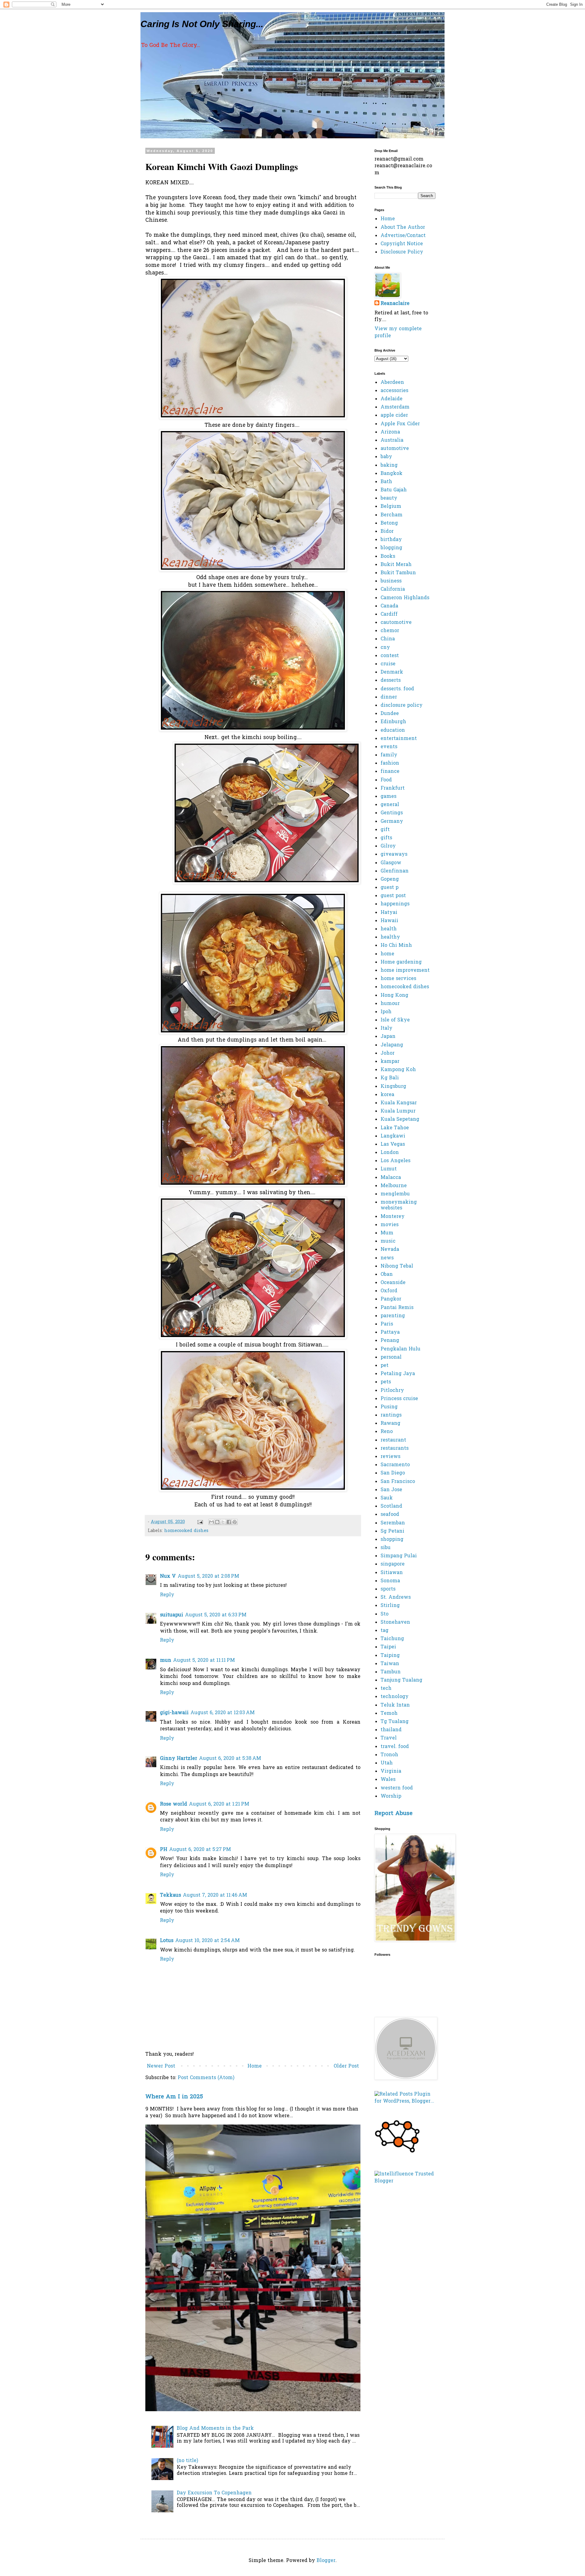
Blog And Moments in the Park (215, 2429)
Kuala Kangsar (399, 1103)
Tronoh (389, 1755)
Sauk (387, 1498)
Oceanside (393, 1283)
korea (387, 1095)
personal (391, 1357)
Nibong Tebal (397, 1266)
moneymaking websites (399, 1205)
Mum (387, 1233)
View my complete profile (398, 332)
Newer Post (161, 2066)
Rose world (174, 1804)
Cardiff (389, 614)
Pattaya (390, 1332)
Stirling (390, 1606)
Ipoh (386, 1012)
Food (386, 780)
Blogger (326, 2561)
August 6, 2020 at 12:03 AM (223, 1713)
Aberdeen (392, 383)
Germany (392, 822)
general (390, 805)
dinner (389, 697)
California (393, 589)
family (389, 755)
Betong (389, 523)
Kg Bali (390, 1078)
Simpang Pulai (399, 1556)
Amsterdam (395, 407)
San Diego (393, 1473)
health (389, 929)
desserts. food (397, 689)
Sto (385, 1614)
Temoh (389, 1714)
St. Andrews (396, 1598)
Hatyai (389, 913)
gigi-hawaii (174, 1713)
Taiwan (390, 1664)
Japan (388, 1037)
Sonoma (390, 1581)
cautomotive (396, 623)
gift (385, 830)
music (388, 1241)
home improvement (405, 971)
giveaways (394, 855)
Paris (387, 1324)
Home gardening (401, 962)
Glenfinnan (395, 871)
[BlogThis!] (217, 1522)
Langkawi (393, 1136)
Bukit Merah (396, 565)
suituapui (172, 1615)
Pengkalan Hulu (401, 1349)
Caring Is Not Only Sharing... (202, 24)
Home (255, 2066)
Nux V (168, 1576)
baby (386, 457)
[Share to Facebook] (229, 1522)
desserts (391, 681)
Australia (392, 441)
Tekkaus (170, 1895)
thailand (391, 1730)
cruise (388, 664)
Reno (387, 1432)
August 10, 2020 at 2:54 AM (207, 1941)
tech (386, 1689)
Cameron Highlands (405, 598)
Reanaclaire (395, 304)
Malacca (391, 1178)
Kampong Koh (398, 1070)
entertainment (399, 739)
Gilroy (388, 846)
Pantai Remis (397, 1308)
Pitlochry (392, 1391)
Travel (389, 1738)
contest (390, 656)
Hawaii (389, 921)
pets (386, 1382)
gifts (386, 838)
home (387, 954)
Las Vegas (393, 1145)
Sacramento (395, 1465)
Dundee (390, 714)
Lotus (167, 1941)
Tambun (391, 1672)
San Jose (391, 1490)
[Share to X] (223, 1522)
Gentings (392, 813)
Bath (386, 482)
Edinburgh (393, 722)
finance (390, 772)
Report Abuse (394, 1814)
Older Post (346, 2066)
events (389, 747)
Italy (386, 1028)
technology (395, 1697)
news (387, 1258)
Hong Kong (394, 996)
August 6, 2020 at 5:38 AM (230, 1759)
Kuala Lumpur (398, 1111)
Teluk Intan (395, 1705)
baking (389, 465)
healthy (390, 937)
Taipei (388, 1647)
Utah (387, 1763)
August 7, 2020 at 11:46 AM (215, 1895)
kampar (390, 1062)
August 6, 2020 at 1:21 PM (219, 1804)
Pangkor (391, 1299)
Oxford (389, 1291)
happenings (395, 904)
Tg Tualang (395, 1722)
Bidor (387, 532)
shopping (392, 1540)
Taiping (390, 1656)
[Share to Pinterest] (235, 1522)
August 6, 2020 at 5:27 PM (200, 1850)
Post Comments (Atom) (206, 2078)
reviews (390, 1457)
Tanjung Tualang (401, 1680)
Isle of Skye (395, 1020)
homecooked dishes (186, 1531)
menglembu (395, 1194)
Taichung (392, 1639)
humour (390, 1004)
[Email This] (211, 1522)
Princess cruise (399, 1399)
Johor (388, 1053)
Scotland (391, 1506)
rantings (391, 1415)
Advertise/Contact (403, 236)
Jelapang (392, 1045)
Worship (391, 1796)
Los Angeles (395, 1161)
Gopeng (390, 879)
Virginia (391, 1771)
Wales (388, 1780)
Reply (167, 1595)
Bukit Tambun (398, 573)
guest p (390, 888)
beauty (389, 498)
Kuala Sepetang (400, 1120)
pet (385, 1366)
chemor (390, 631)
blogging (391, 548)
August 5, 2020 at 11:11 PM (204, 1661)
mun (166, 1661)
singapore (393, 1564)
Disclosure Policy (402, 252)
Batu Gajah (394, 490)
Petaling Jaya (398, 1374)
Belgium (391, 507)
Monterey (393, 1217)
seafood (390, 1515)
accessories (394, 391)
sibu (386, 1548)
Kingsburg (393, 1087)
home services (398, 979)
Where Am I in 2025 (174, 2097)
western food (397, 1788)
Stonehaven (395, 1622)
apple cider (394, 416)
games (388, 797)
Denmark (392, 672)
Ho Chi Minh (396, 946)
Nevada (390, 1250)
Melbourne (394, 1186)
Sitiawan (392, 1573)
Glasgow (391, 863)
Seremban (393, 1523)
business (391, 581)
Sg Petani (392, 1531)
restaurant (393, 1440)
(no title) (187, 2461)
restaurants (395, 1449)
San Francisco (398, 1482)
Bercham (392, 515)
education (393, 731)
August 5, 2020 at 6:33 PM (216, 1615)
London (390, 1153)
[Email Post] (200, 1522)
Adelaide (392, 399)
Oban (387, 1275)
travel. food (395, 1747)
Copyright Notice (402, 244)
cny (385, 648)
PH (164, 1850)
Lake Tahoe (395, 1128)
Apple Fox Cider (400, 424)
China (388, 639)
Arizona (390, 432)
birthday (391, 540)
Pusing (389, 1407)
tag (385, 1631)
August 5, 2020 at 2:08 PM (208, 1576)
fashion (390, 763)
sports (388, 1589)
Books (388, 557)
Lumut (389, 1169)
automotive (395, 449)
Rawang (390, 1424)
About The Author (403, 228)
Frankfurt (393, 788)
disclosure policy (402, 706)
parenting (393, 1316)
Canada (389, 606)
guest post (393, 896)
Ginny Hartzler (179, 1759)
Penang (390, 1341)
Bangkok (392, 474)
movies (390, 1225)
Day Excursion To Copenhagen (214, 2493)
